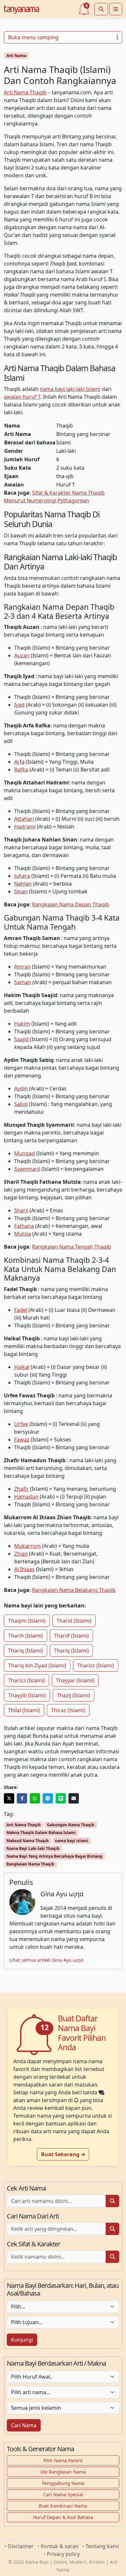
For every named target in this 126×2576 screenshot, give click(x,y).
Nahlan (23, 884)
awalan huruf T (22, 397)
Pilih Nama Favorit (63, 2460)
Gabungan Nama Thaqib (71, 1825)
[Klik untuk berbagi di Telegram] (48, 1798)
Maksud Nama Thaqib (28, 1841)
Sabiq (21, 1104)
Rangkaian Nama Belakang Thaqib (74, 1590)
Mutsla (23, 1234)
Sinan (21, 891)
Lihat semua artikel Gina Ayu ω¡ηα (46, 1960)
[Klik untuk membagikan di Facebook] (22, 1798)
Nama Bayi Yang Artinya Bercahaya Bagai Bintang (54, 1856)
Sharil (21, 1210)
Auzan (22, 655)
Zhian (21, 1554)
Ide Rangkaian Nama (63, 2472)
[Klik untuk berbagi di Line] (61, 1798)
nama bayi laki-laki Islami (70, 389)
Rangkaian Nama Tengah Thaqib (72, 1247)
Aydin (21, 1088)
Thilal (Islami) (24, 1710)
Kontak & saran (60, 2546)
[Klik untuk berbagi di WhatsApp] (35, 1798)
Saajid (21, 1039)
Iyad (19, 705)
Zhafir (21, 1489)
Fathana (24, 1226)
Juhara (22, 876)
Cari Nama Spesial (63, 2494)
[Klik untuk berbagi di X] (9, 1798)
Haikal (22, 1367)
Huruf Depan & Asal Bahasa (63, 2517)
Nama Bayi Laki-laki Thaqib (33, 1848)
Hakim (22, 1024)
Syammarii (27, 1169)
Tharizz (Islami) (96, 1665)
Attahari (24, 819)
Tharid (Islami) (74, 1621)
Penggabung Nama (63, 2483)
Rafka (21, 770)
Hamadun (26, 1497)
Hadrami (25, 827)
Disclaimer (21, 2546)
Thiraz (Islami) (68, 1710)
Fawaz (22, 1440)
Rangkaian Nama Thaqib (30, 1864)
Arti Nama (16, 56)
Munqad (25, 1153)
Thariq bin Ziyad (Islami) (37, 1665)
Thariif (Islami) (71, 1636)
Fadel (21, 1310)
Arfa (19, 762)
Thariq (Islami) (26, 1651)
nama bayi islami (72, 1841)
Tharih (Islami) (26, 1636)
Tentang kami (102, 2546)
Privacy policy (63, 2554)
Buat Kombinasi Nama (63, 2506)
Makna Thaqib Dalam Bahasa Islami (41, 1833)
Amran (22, 967)
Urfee (21, 1424)
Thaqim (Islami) (27, 1621)
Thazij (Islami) (73, 1695)
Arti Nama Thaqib (25, 92)
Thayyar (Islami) (75, 1680)
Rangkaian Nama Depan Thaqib (71, 904)
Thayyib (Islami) (27, 1695)
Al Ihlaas (24, 1569)
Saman (23, 982)
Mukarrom (27, 1546)
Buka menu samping (33, 37)
